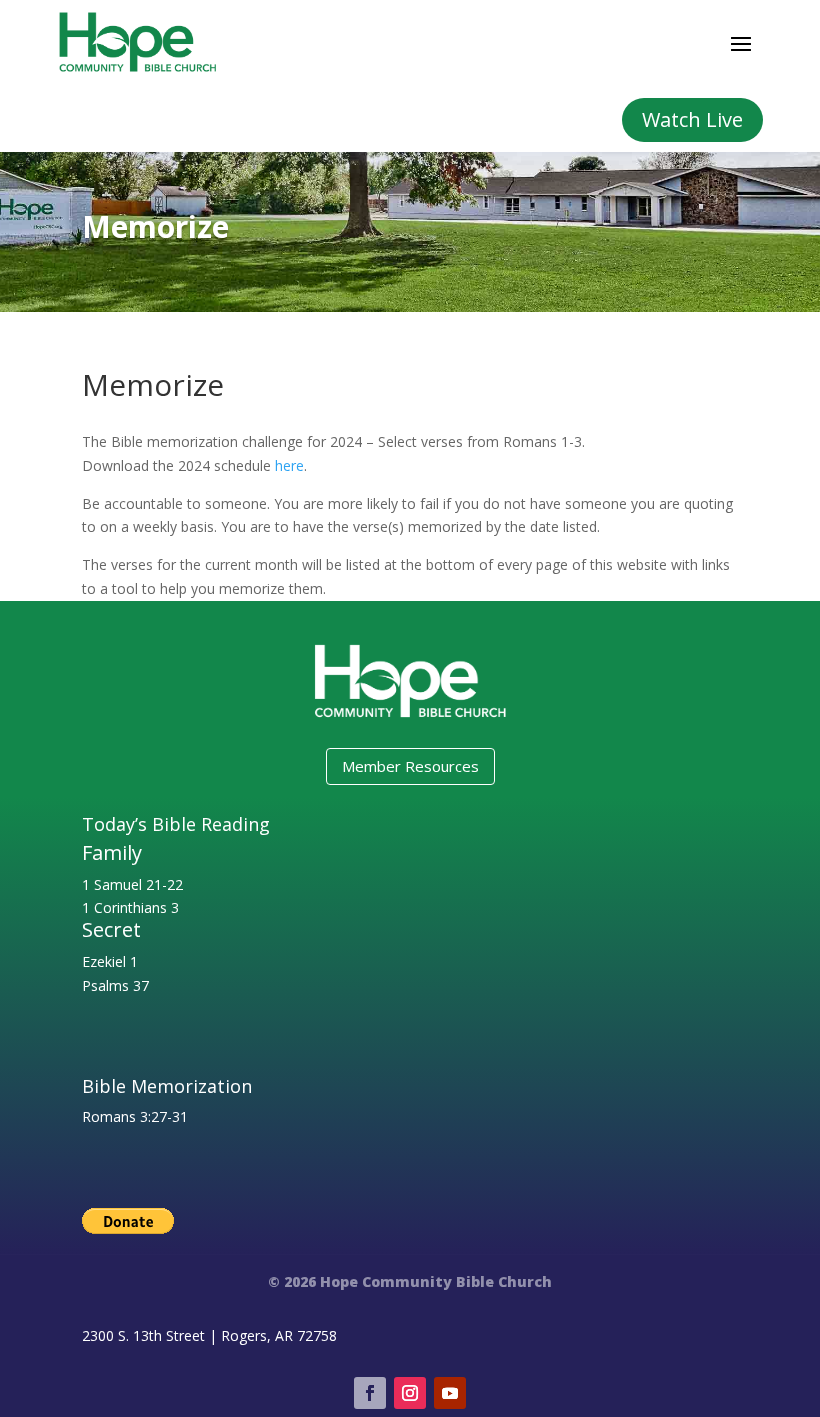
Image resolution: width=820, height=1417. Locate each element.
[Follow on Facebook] (370, 1393)
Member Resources (410, 766)
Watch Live (692, 119)
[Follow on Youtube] (450, 1393)
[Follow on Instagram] (410, 1393)
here (289, 465)
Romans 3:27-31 (135, 1116)
